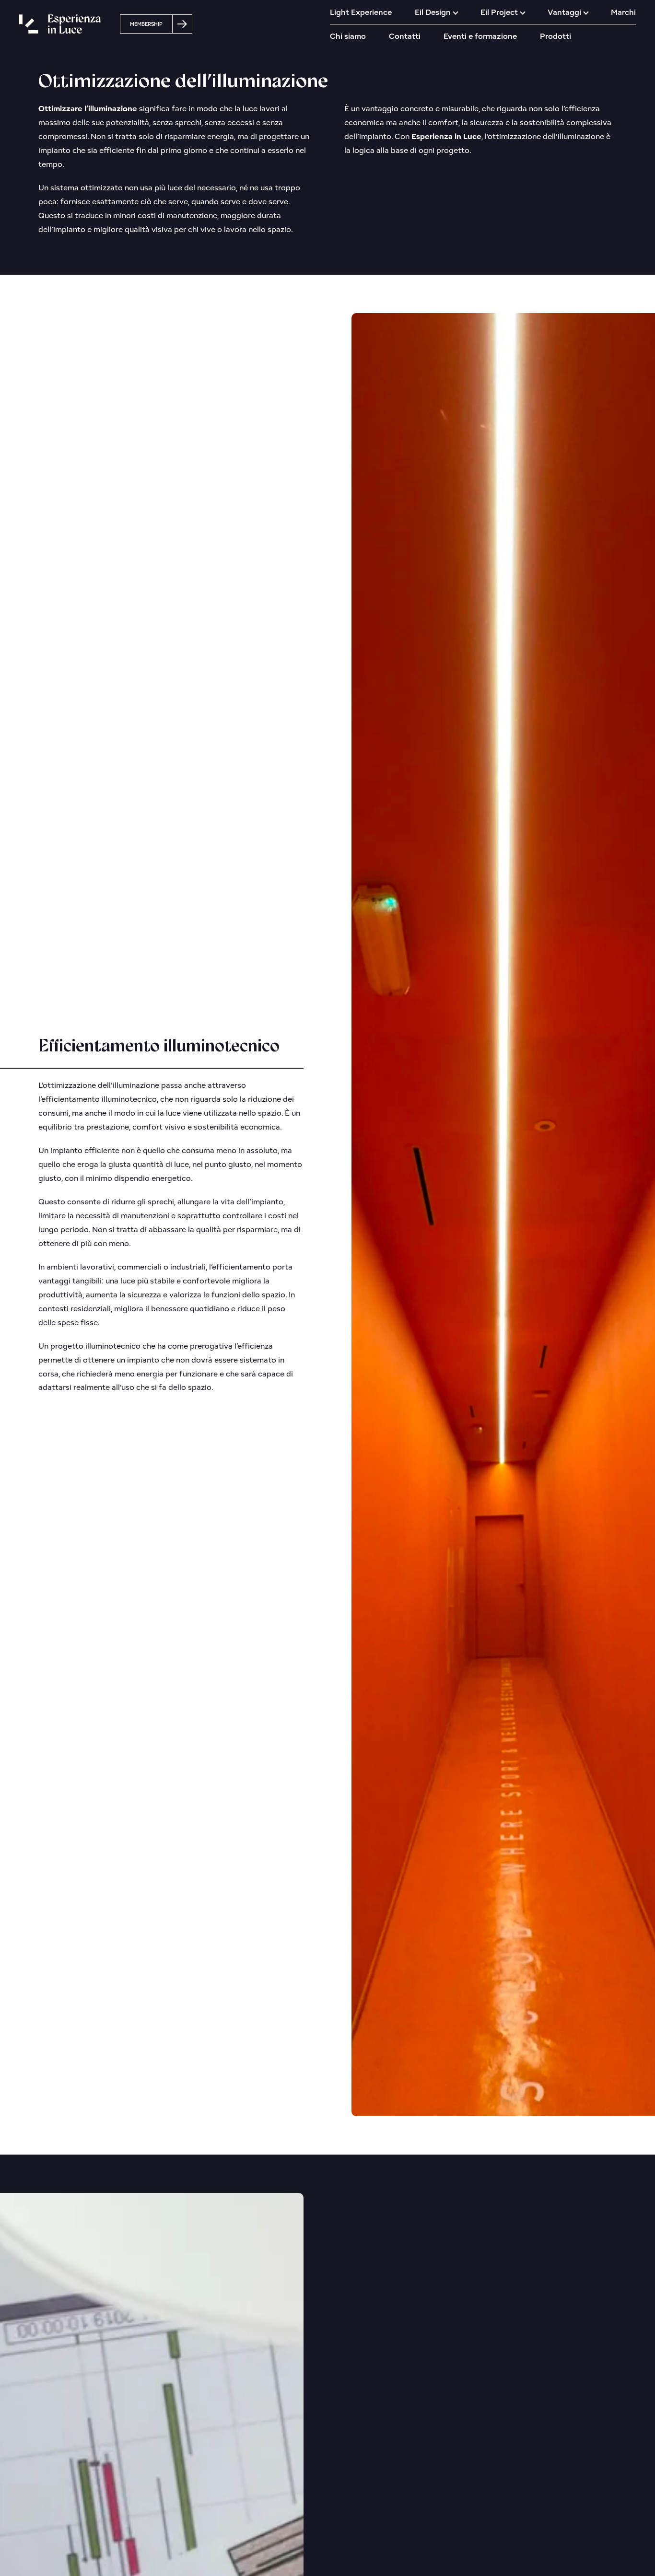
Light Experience (361, 12)
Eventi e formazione (480, 36)
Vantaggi (564, 12)
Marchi (623, 12)
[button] (156, 24)
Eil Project (499, 12)
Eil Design (433, 12)
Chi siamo (348, 36)
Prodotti (556, 36)
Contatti (405, 36)
